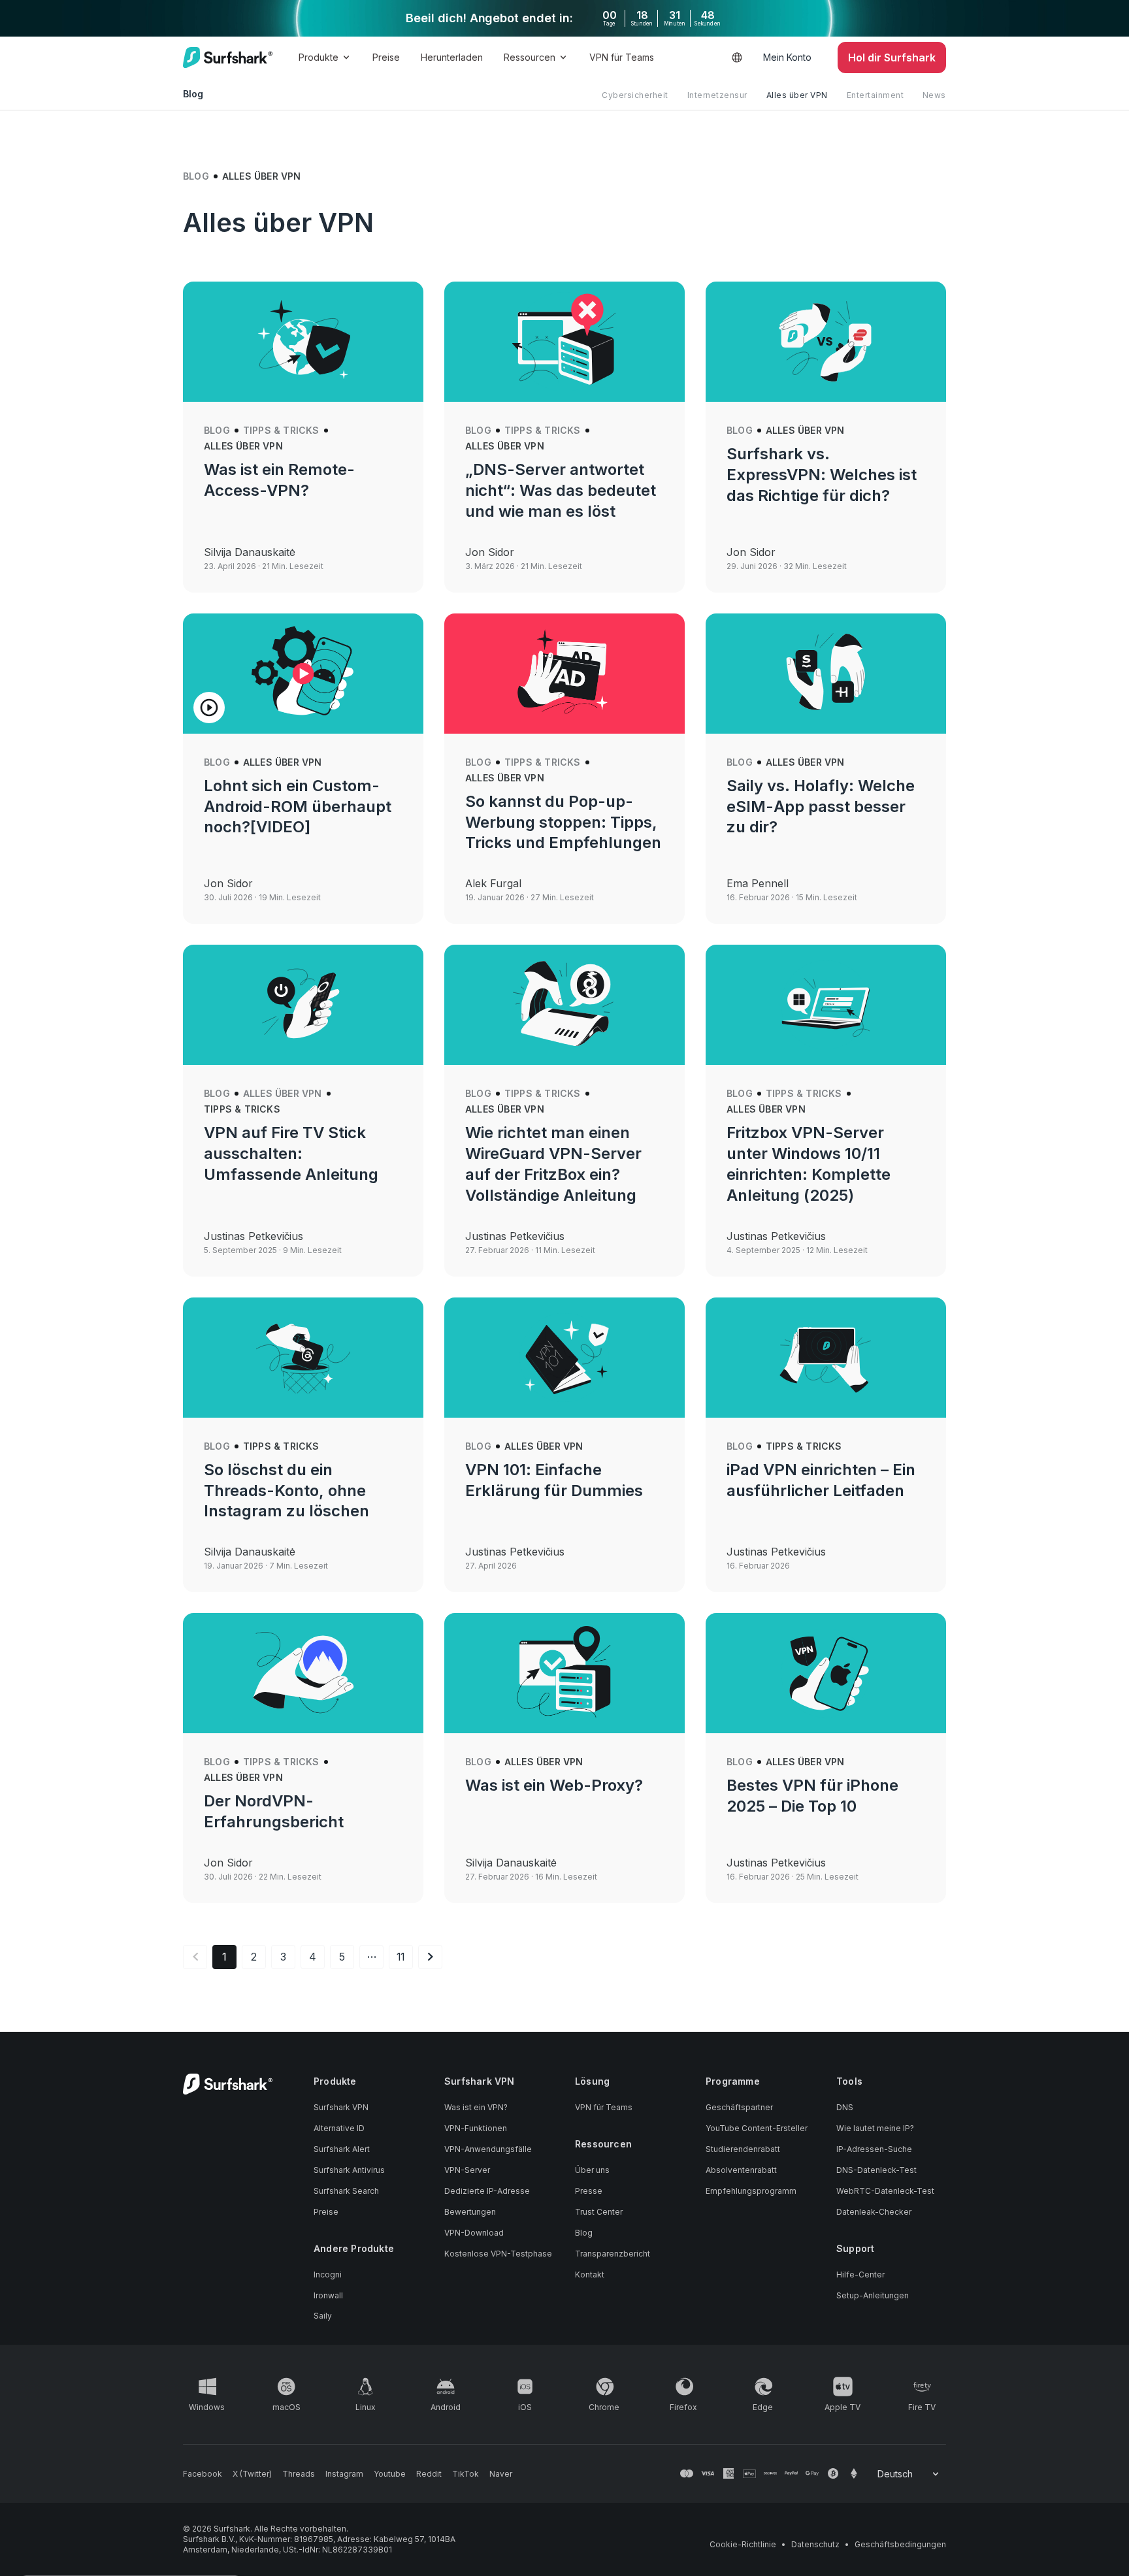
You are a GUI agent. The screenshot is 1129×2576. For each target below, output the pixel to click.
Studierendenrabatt (743, 2149)
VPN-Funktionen (476, 2128)
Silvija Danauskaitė (250, 552)
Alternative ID (339, 2128)
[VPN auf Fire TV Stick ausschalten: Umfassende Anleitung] (303, 1005)
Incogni (328, 2274)
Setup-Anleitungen (873, 2295)
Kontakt (590, 2274)
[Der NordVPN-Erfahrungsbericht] (303, 1673)
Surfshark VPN (341, 2107)
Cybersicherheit (635, 95)
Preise (386, 57)
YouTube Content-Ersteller (757, 2128)
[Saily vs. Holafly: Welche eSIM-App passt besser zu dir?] (826, 674)
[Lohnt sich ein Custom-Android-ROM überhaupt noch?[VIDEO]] (303, 674)
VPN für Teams (622, 57)
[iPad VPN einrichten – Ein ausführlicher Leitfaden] (826, 1358)
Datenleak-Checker (874, 2212)
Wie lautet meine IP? (875, 2128)
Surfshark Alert (342, 2149)
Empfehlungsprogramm (751, 2191)
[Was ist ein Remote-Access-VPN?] (303, 342)
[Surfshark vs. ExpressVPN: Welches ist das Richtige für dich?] (826, 342)
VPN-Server (467, 2170)
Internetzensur (717, 95)
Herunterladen (452, 57)
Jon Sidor (490, 552)
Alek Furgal (493, 883)
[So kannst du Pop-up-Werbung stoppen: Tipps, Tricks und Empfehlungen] (564, 674)
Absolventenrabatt (741, 2170)
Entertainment (875, 95)
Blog (196, 176)
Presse (589, 2191)
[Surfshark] (228, 57)
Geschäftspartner (739, 2107)
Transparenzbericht (613, 2254)
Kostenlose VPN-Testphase (498, 2254)
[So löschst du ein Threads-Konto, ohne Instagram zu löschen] (303, 1358)
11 (401, 1957)
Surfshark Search (346, 2191)
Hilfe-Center (860, 2274)
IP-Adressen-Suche (874, 2149)
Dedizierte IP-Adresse (487, 2191)
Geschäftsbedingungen (900, 2544)
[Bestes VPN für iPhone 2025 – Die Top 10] (826, 1673)
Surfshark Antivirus (349, 2170)
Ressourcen (530, 57)
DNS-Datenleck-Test (876, 2170)
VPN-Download (474, 2233)
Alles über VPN (797, 95)
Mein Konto (787, 57)
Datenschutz (815, 2544)
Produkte (319, 57)
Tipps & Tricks (281, 430)
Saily (323, 2316)
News (934, 95)
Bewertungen (470, 2212)
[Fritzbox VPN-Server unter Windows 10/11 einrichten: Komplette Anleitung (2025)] (826, 1005)
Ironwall (328, 2295)
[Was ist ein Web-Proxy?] (564, 1673)
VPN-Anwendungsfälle (488, 2149)
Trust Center (599, 2212)
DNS (845, 2107)
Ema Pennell (758, 883)
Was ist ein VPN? (476, 2107)
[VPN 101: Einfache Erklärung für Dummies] (564, 1358)
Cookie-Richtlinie (743, 2544)
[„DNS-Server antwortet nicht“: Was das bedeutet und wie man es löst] (564, 342)
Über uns (592, 2170)
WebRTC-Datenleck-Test (885, 2191)
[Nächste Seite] (430, 1957)
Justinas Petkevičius (254, 1236)
